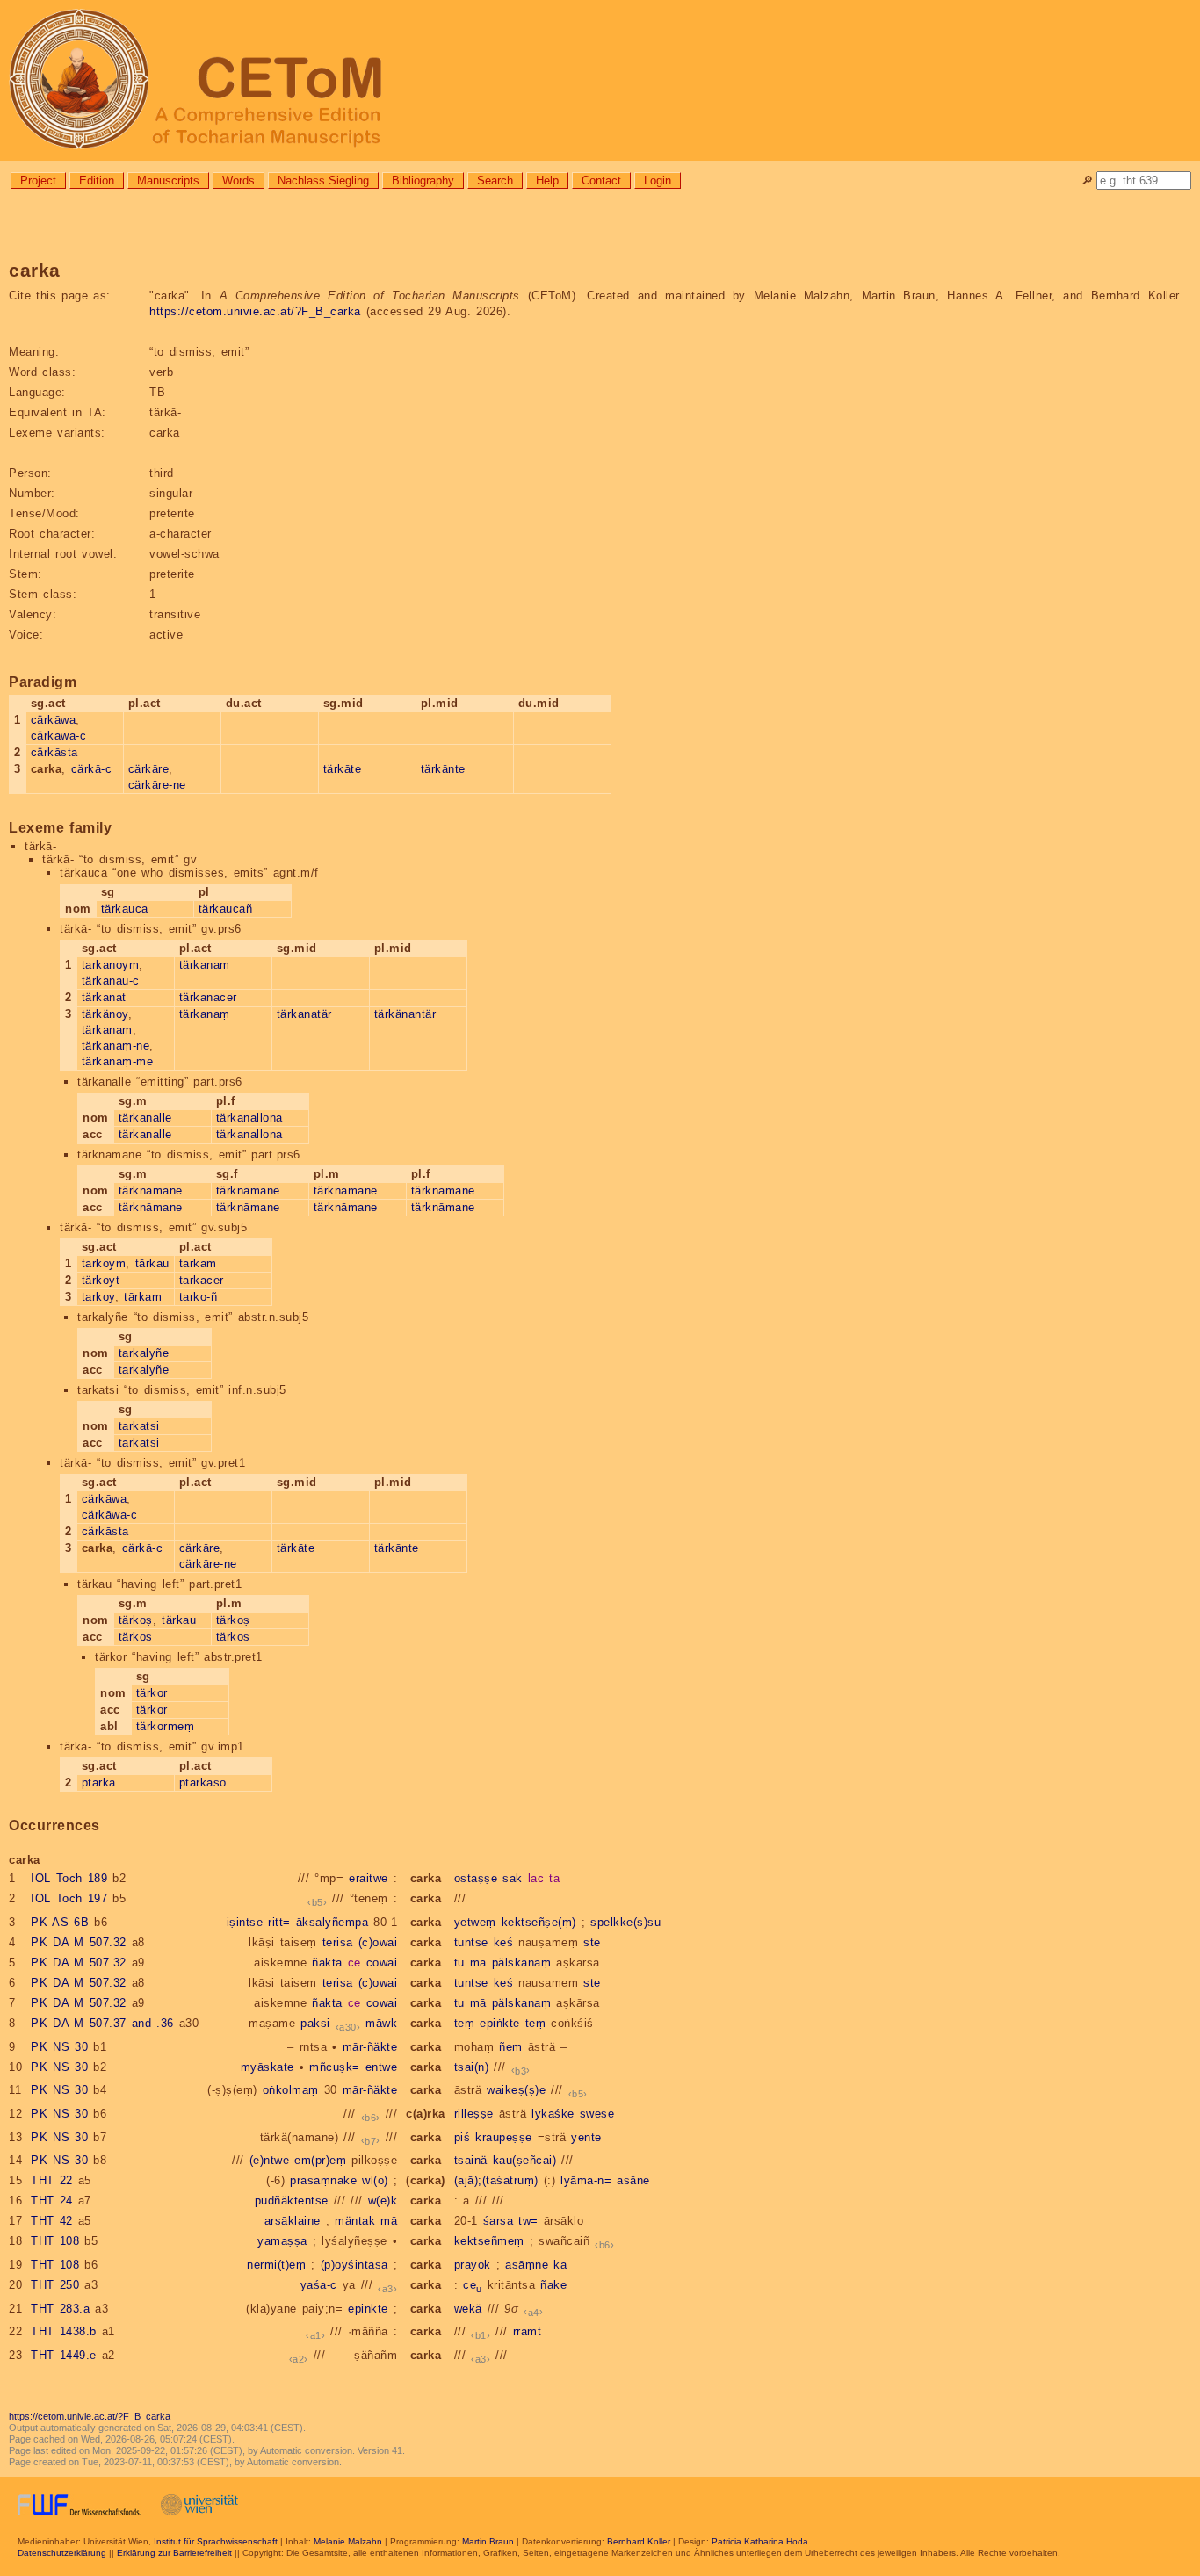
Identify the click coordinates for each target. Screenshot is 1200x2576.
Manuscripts (168, 180)
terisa (338, 1942)
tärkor (152, 1693)
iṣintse (245, 1922)
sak (513, 1878)
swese (597, 2114)
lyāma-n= (586, 2180)
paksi (315, 2023)
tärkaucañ (226, 909)
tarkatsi (139, 1426)
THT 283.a (60, 2309)
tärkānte (443, 769)
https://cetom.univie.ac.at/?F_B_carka (255, 311)
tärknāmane (151, 1191)
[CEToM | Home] (600, 80)
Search (495, 180)
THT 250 (55, 2285)
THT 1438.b (64, 2331)
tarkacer (202, 1280)
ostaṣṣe (476, 1878)
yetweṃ (475, 1922)
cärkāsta (54, 752)
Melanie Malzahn (348, 2541)
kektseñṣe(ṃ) (539, 1922)
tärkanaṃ (107, 1030)
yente (586, 2137)
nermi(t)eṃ (276, 2265)
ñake (553, 2285)
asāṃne (527, 2265)
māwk (381, 2023)
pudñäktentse (292, 2201)
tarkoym (104, 1263)
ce (354, 1963)
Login (658, 180)
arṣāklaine (293, 2221)
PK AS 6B (60, 1922)
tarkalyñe (144, 1353)
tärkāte (343, 769)
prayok (473, 2265)
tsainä (471, 2160)
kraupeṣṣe (504, 2137)
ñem (511, 2047)
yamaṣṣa (282, 2241)
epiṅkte (500, 2023)
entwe (382, 2067)
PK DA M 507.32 (79, 1942)
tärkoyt (101, 1280)
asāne (633, 2180)
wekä (468, 2309)
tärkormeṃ (166, 1726)
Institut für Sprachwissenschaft (216, 2541)
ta (554, 1878)
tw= (528, 2221)
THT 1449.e (64, 2355)
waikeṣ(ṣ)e (516, 2090)
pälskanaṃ (522, 1963)
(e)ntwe (270, 2160)
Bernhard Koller (639, 2541)
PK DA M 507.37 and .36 (102, 2023)
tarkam (198, 1263)
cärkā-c (92, 769)
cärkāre (149, 769)
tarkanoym (111, 965)
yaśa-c (319, 2285)
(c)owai (378, 1942)
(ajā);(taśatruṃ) (496, 2180)
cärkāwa (54, 720)
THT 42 (52, 2221)
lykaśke (553, 2114)
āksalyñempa (333, 1922)
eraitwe (369, 1878)
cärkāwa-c (59, 736)
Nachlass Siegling (323, 180)
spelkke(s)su (625, 1922)
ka (560, 2265)
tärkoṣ (136, 1620)
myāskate (267, 2067)
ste (592, 1942)
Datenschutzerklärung (62, 2553)
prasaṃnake (323, 2180)
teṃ (465, 2023)
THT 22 (52, 2180)
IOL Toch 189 (69, 1878)
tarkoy (98, 1297)
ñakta (327, 1963)
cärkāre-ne (157, 785)
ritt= (279, 1922)
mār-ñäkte (370, 2047)
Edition (97, 180)
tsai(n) (472, 2067)
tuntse (471, 1942)
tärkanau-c (111, 981)
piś (463, 2137)
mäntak (355, 2221)
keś (504, 1942)
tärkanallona (249, 1118)
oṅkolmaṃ (291, 2090)
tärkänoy (105, 1014)
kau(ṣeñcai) (525, 2160)
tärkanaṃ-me (118, 1061)
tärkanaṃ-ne (116, 1046)
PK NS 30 (59, 2047)
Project (38, 180)
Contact (601, 180)
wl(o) (375, 2180)
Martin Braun (488, 2541)
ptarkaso (203, 1782)
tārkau (152, 1263)
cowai (382, 1963)
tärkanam (205, 965)
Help (547, 180)
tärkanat (104, 997)
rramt (528, 2331)
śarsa (499, 2221)
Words (239, 180)
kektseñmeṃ (489, 2241)
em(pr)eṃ (320, 2160)
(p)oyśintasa (354, 2265)
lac (536, 1878)
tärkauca (125, 909)
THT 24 (52, 2201)
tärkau (179, 1620)
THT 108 (55, 2241)
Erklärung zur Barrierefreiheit (174, 2553)
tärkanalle (145, 1118)
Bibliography (423, 180)
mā (478, 1963)
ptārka (99, 1782)
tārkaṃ (143, 1297)
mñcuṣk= (335, 2067)
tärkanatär (304, 1014)
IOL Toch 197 (69, 1898)
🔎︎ (1087, 180)
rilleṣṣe (474, 2114)
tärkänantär (405, 1014)
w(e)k (383, 2201)
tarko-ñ (199, 1297)
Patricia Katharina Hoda (760, 2541)
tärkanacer (208, 997)
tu (459, 1963)
